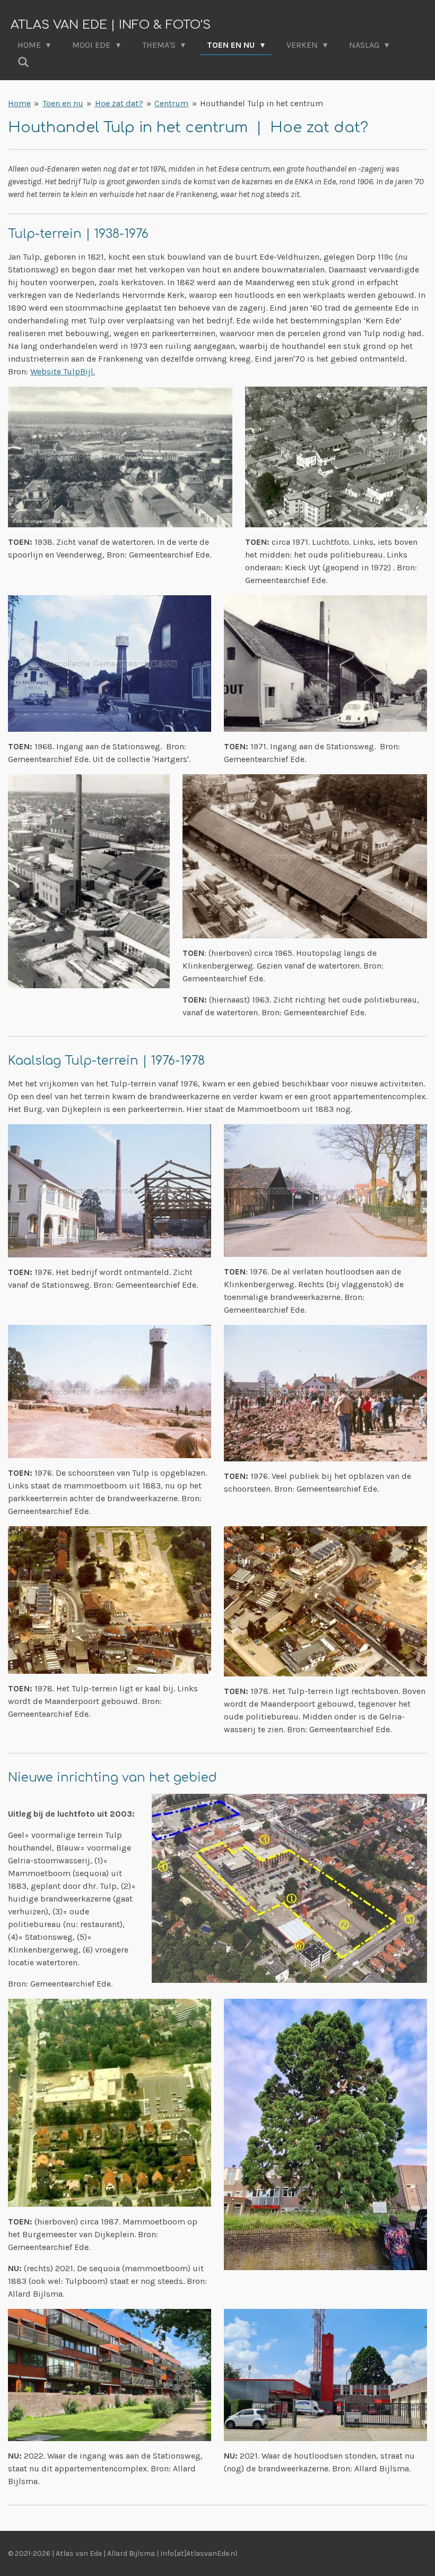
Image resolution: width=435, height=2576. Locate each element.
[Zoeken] (23, 62)
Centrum (171, 103)
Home (19, 103)
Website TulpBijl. (63, 371)
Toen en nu (63, 103)
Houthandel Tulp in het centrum (262, 103)
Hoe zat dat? (119, 103)
